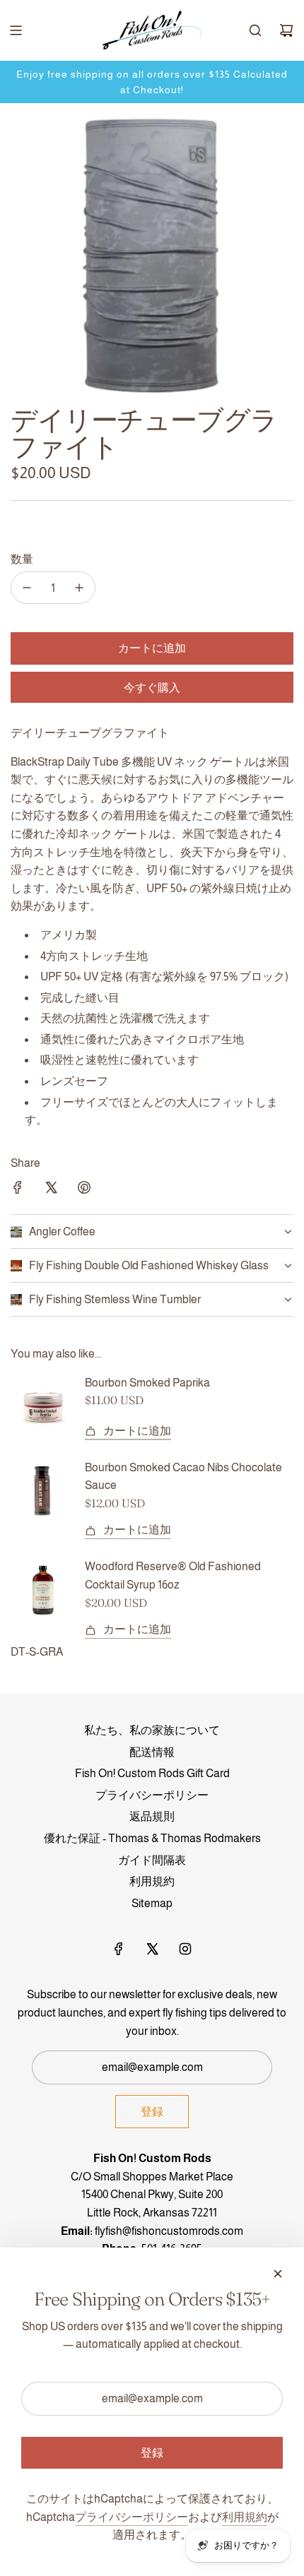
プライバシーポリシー (131, 2517)
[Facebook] (119, 1949)
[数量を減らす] (27, 588)
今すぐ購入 (152, 687)
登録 (152, 2111)
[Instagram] (185, 1949)
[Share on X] (51, 1190)
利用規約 (245, 2517)
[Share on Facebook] (18, 1190)
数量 (22, 559)
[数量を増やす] (79, 588)
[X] (152, 1949)
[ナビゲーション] (16, 30)
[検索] (255, 30)
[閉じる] (278, 2274)
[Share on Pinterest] (84, 1190)
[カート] (286, 30)
